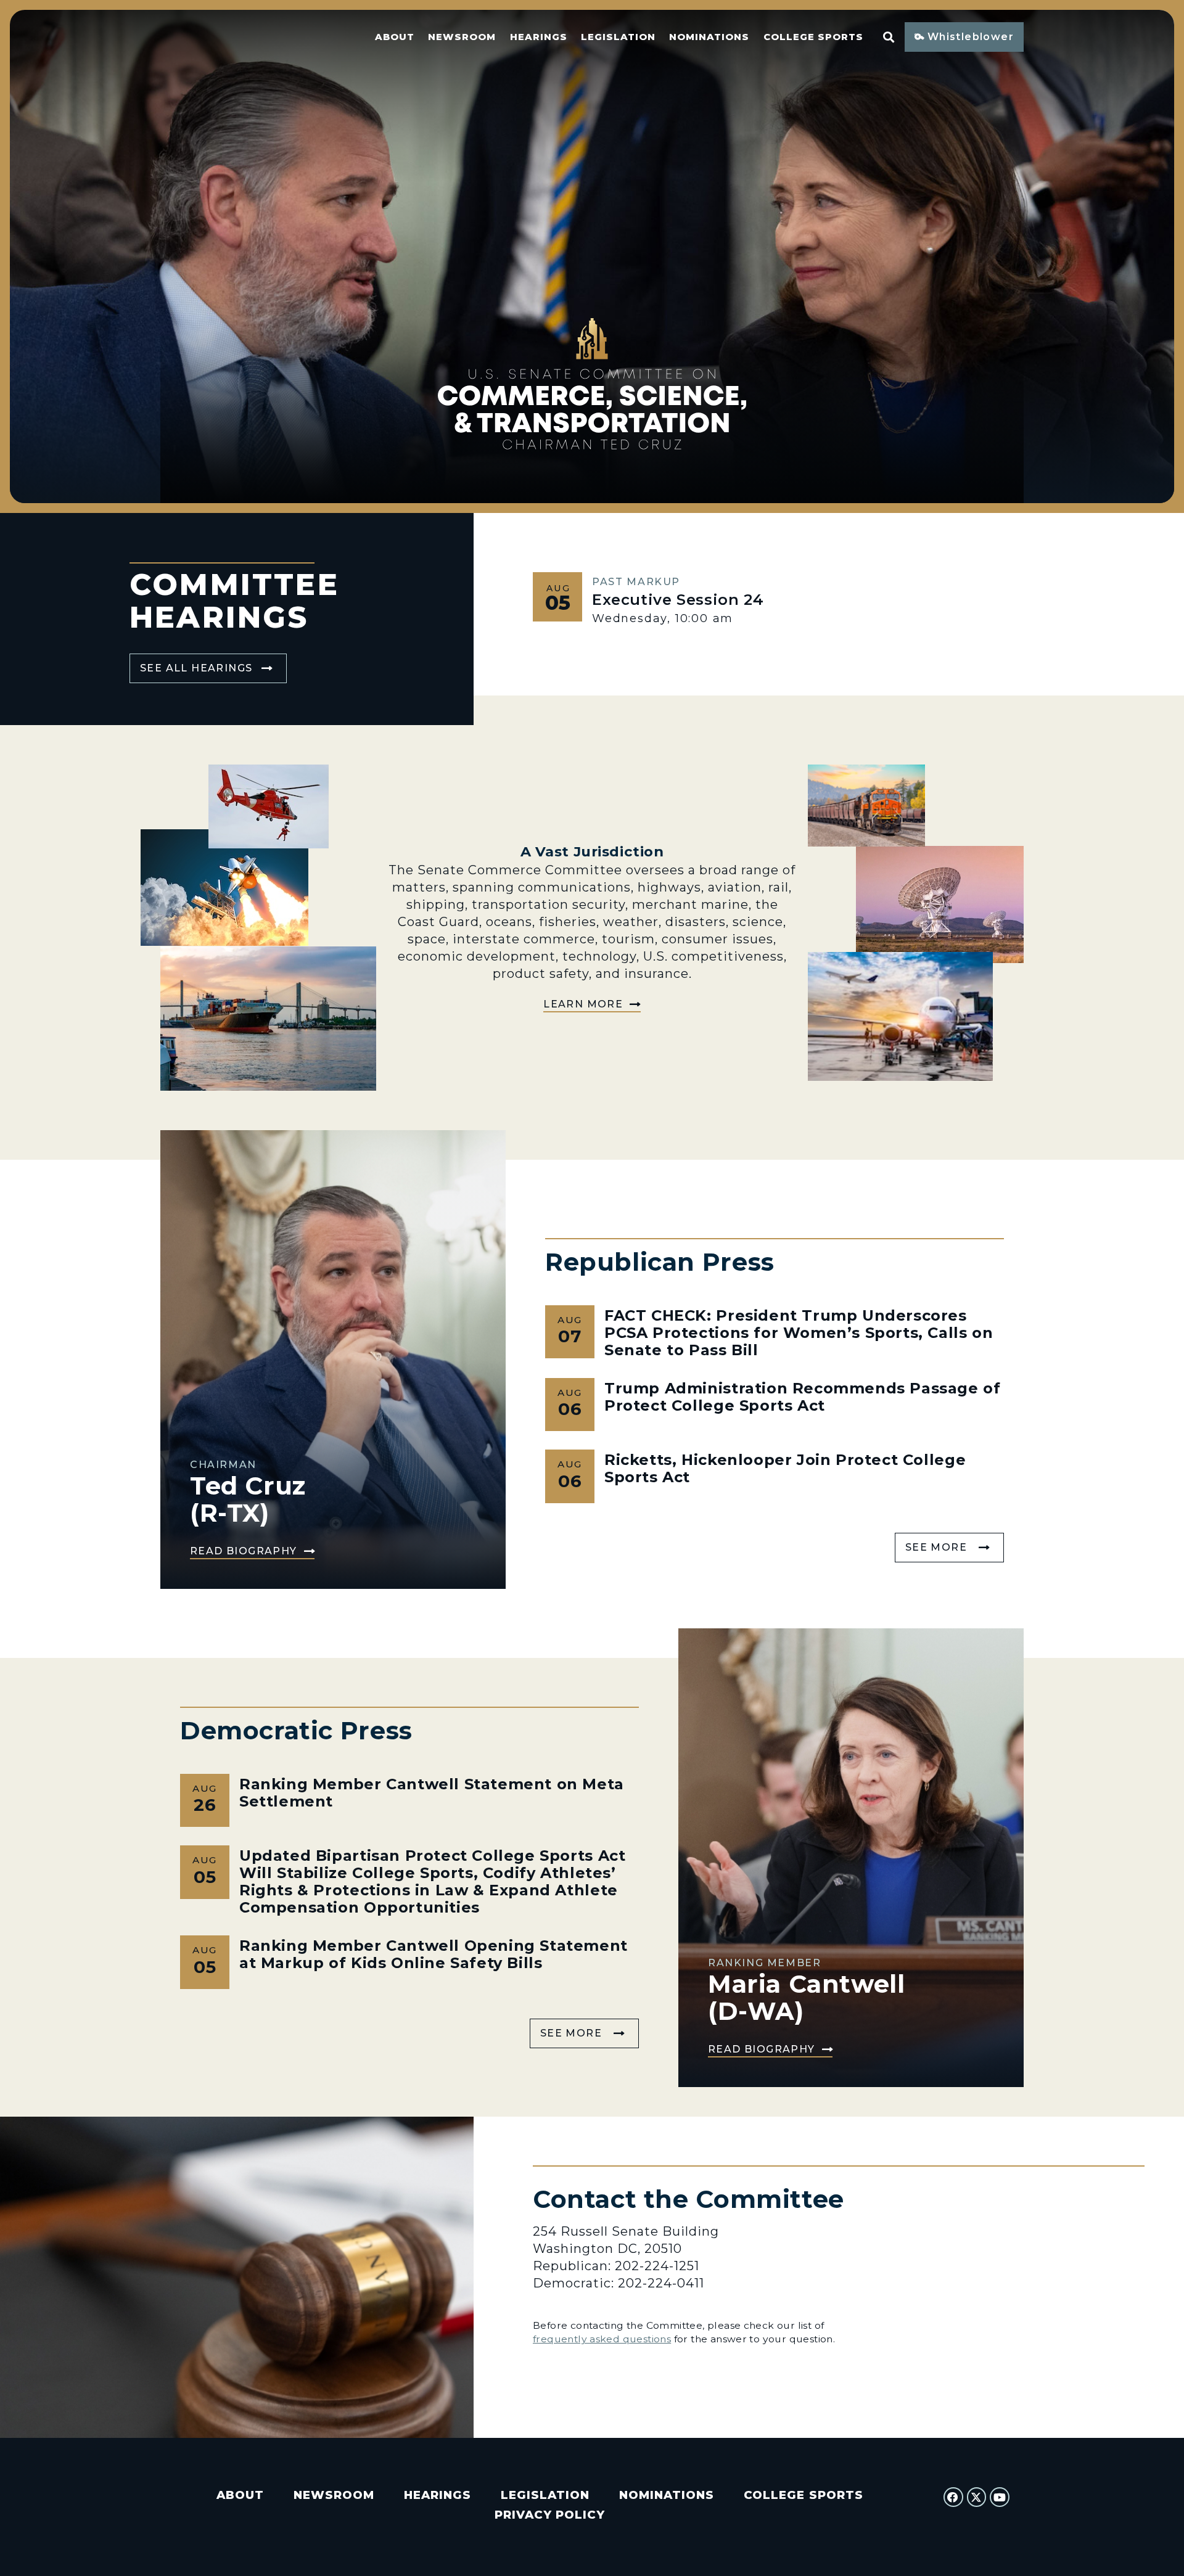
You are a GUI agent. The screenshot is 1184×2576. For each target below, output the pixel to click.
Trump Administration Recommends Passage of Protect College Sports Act (803, 1397)
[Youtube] (1000, 2497)
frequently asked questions (602, 2339)
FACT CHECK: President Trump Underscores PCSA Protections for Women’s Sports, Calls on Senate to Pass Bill (799, 1333)
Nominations (709, 37)
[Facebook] (953, 2497)
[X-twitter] (977, 2497)
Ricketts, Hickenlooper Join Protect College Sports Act (785, 1468)
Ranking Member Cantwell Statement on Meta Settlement (432, 1793)
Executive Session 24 (678, 600)
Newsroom (462, 37)
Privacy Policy (550, 2515)
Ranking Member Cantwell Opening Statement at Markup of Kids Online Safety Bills (434, 1954)
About (395, 37)
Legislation (618, 37)
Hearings (539, 37)
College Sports (813, 37)
